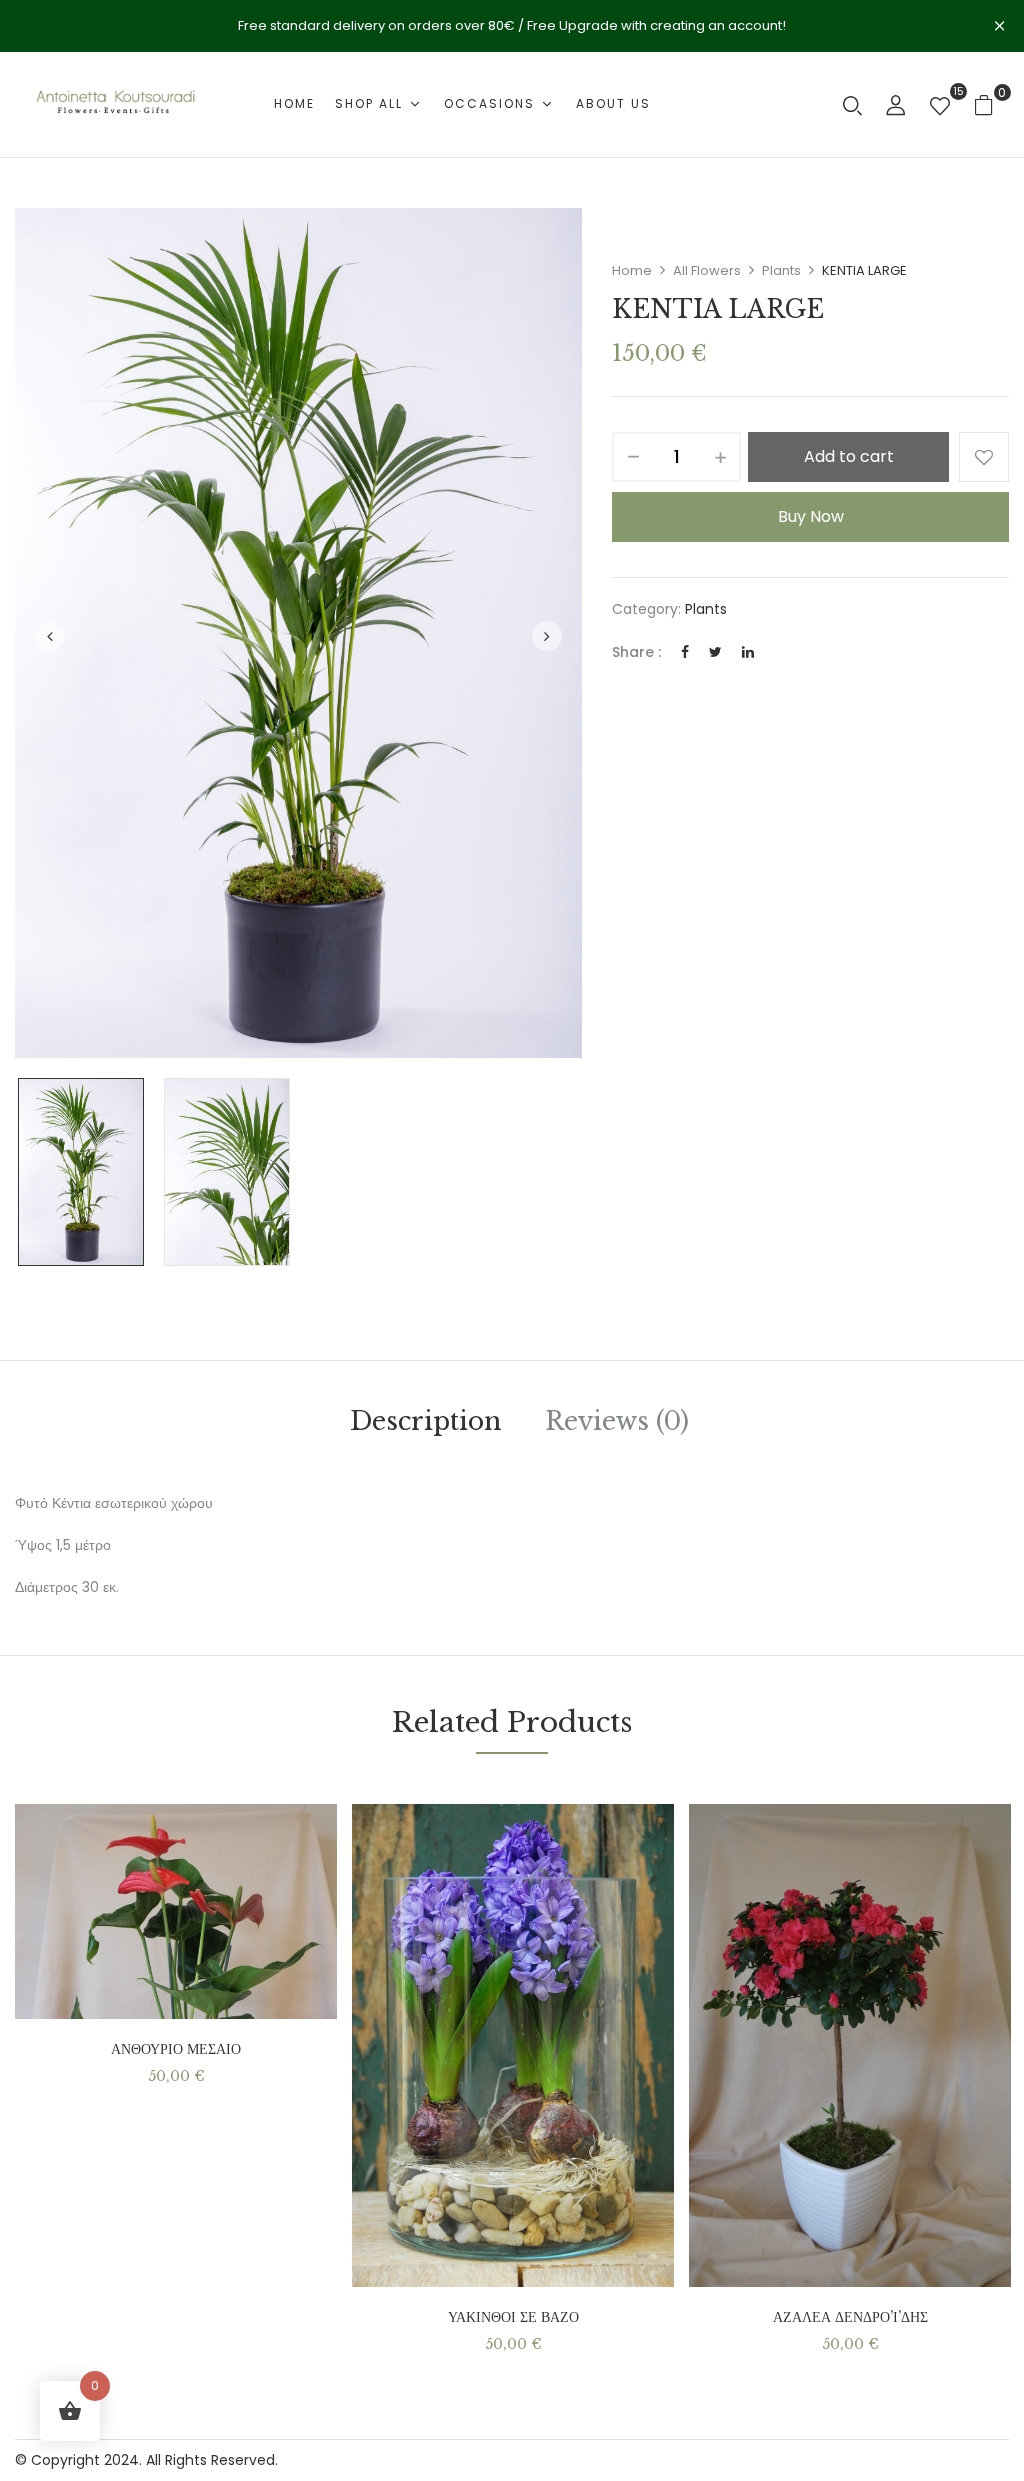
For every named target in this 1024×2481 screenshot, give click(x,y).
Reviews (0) (617, 1421)
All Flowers (707, 270)
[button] (991, 104)
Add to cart (849, 456)
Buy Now (811, 516)
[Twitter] (715, 652)
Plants (781, 270)
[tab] (425, 1425)
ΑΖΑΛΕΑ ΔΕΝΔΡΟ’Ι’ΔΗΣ (850, 2317)
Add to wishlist (984, 457)
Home (632, 270)
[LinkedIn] (748, 652)
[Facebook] (685, 652)
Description (425, 1421)
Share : (636, 652)
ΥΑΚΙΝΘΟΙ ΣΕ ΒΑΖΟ (513, 2317)
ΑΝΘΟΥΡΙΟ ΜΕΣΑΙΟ (176, 2049)
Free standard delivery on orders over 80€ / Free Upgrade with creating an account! (512, 25)
